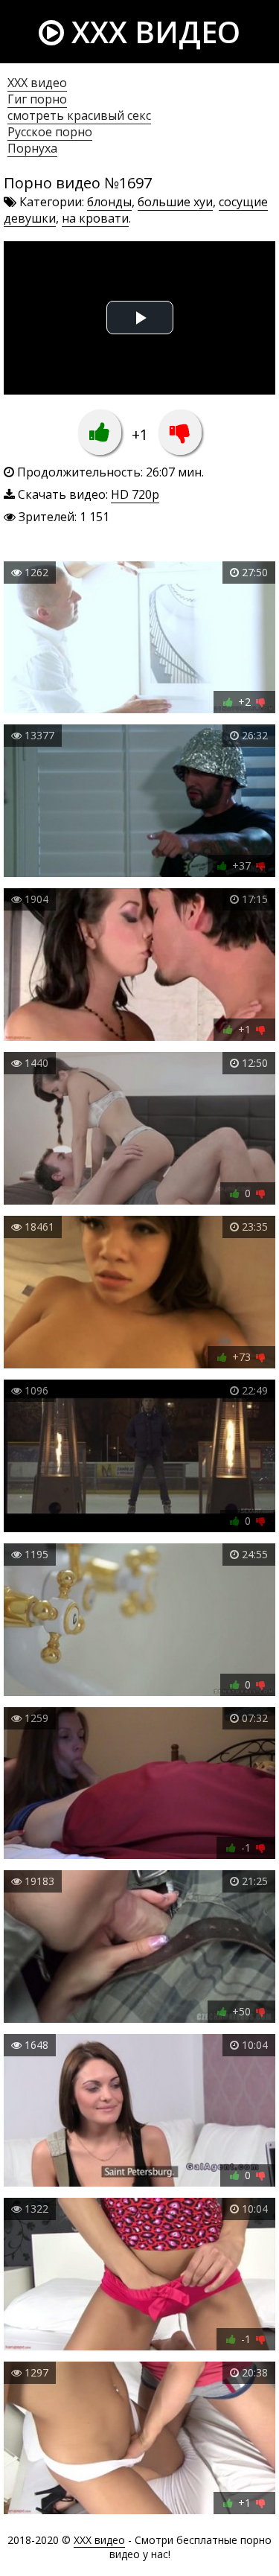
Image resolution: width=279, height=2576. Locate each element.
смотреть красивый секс (79, 115)
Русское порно (50, 132)
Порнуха (32, 148)
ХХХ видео (37, 83)
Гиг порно (37, 99)
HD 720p (135, 494)
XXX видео (152, 32)
